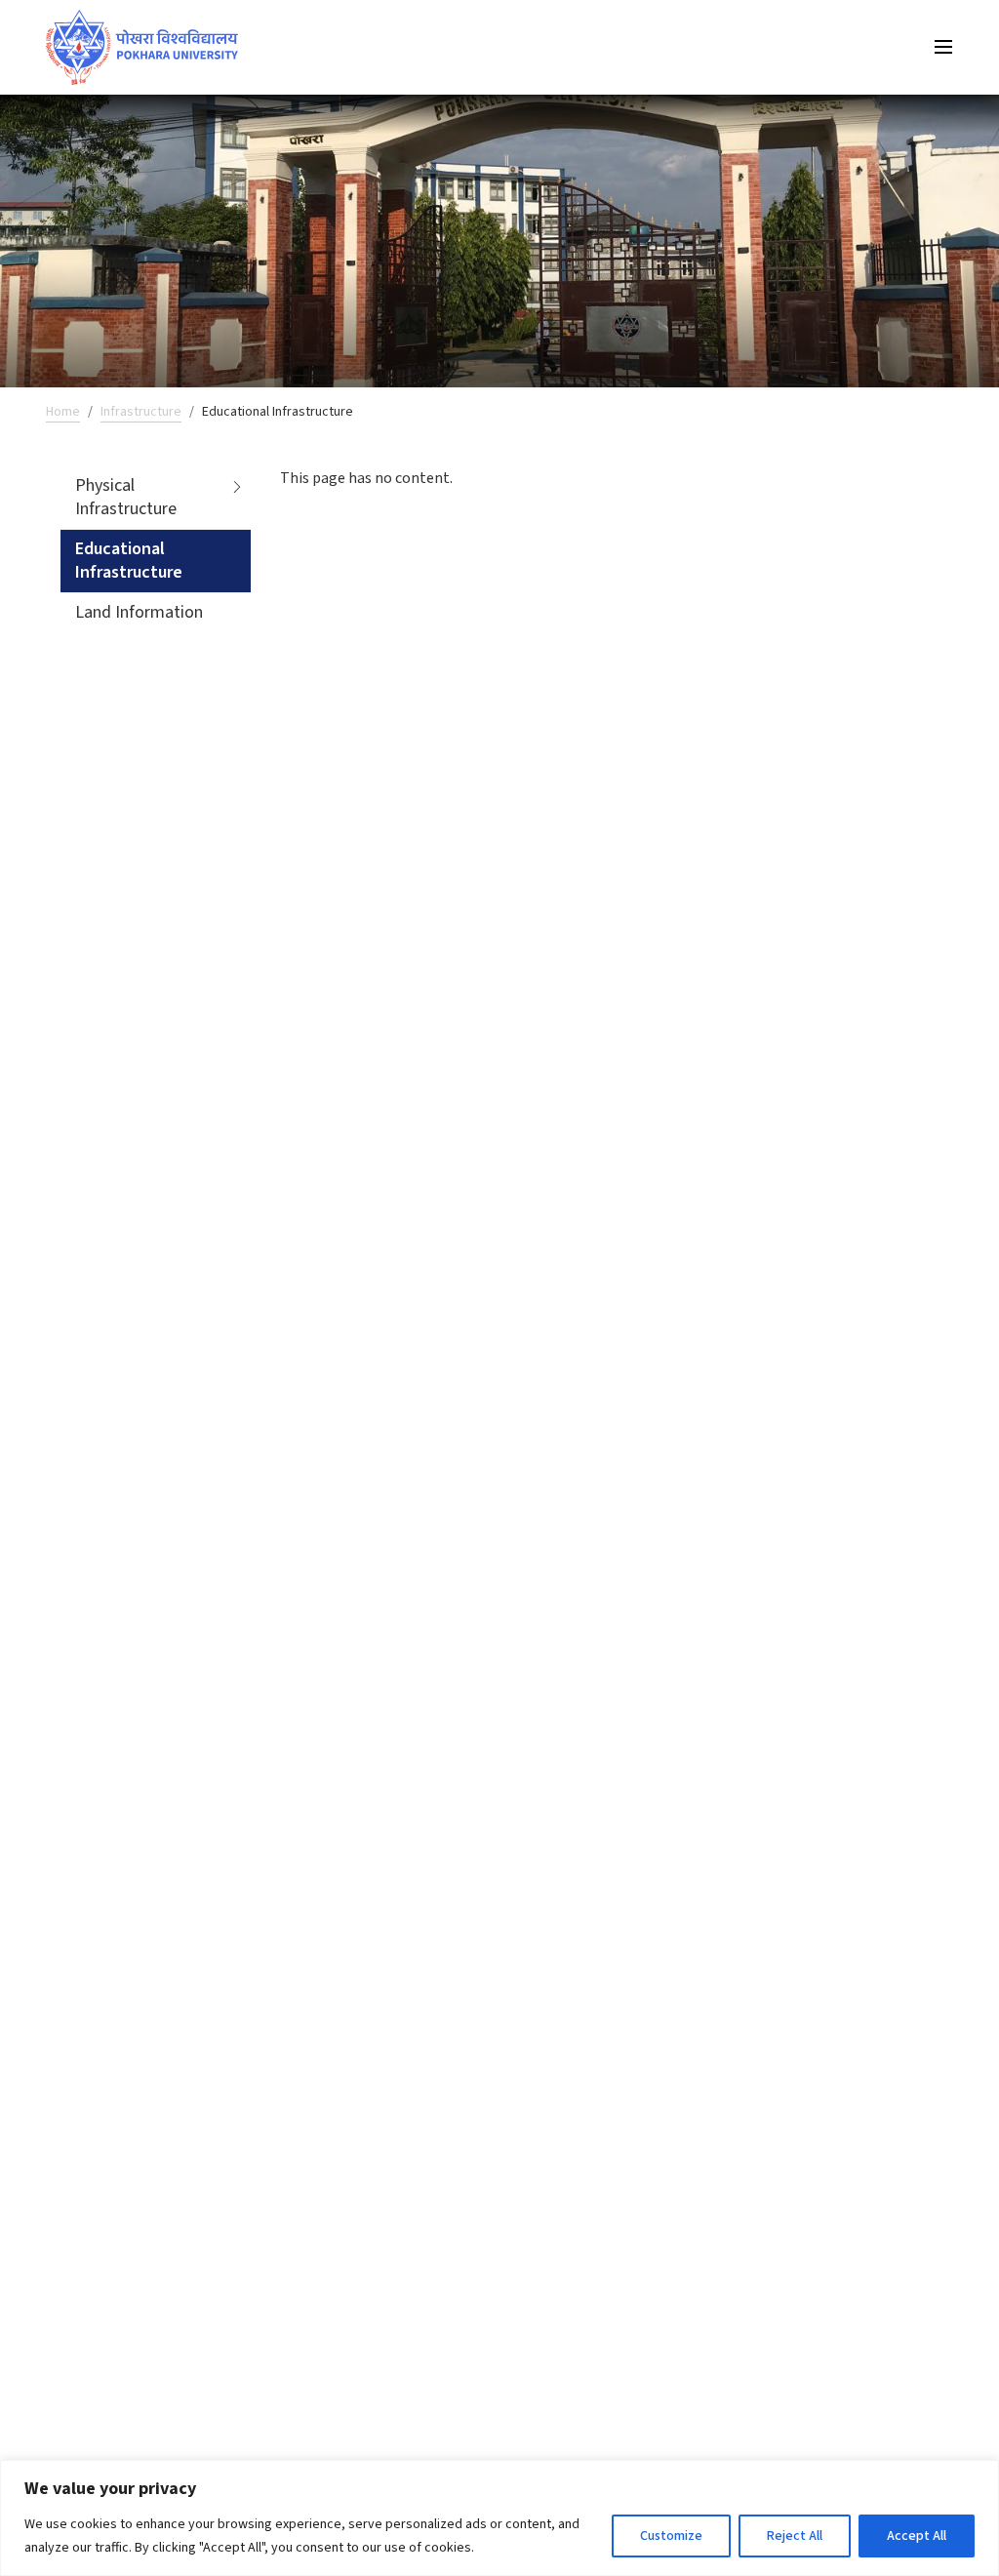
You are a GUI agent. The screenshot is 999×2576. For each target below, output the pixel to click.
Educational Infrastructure (129, 561)
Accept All (917, 2536)
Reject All (795, 2536)
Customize (671, 2536)
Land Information (139, 612)
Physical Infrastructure (126, 497)
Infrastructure (141, 412)
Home (63, 412)
